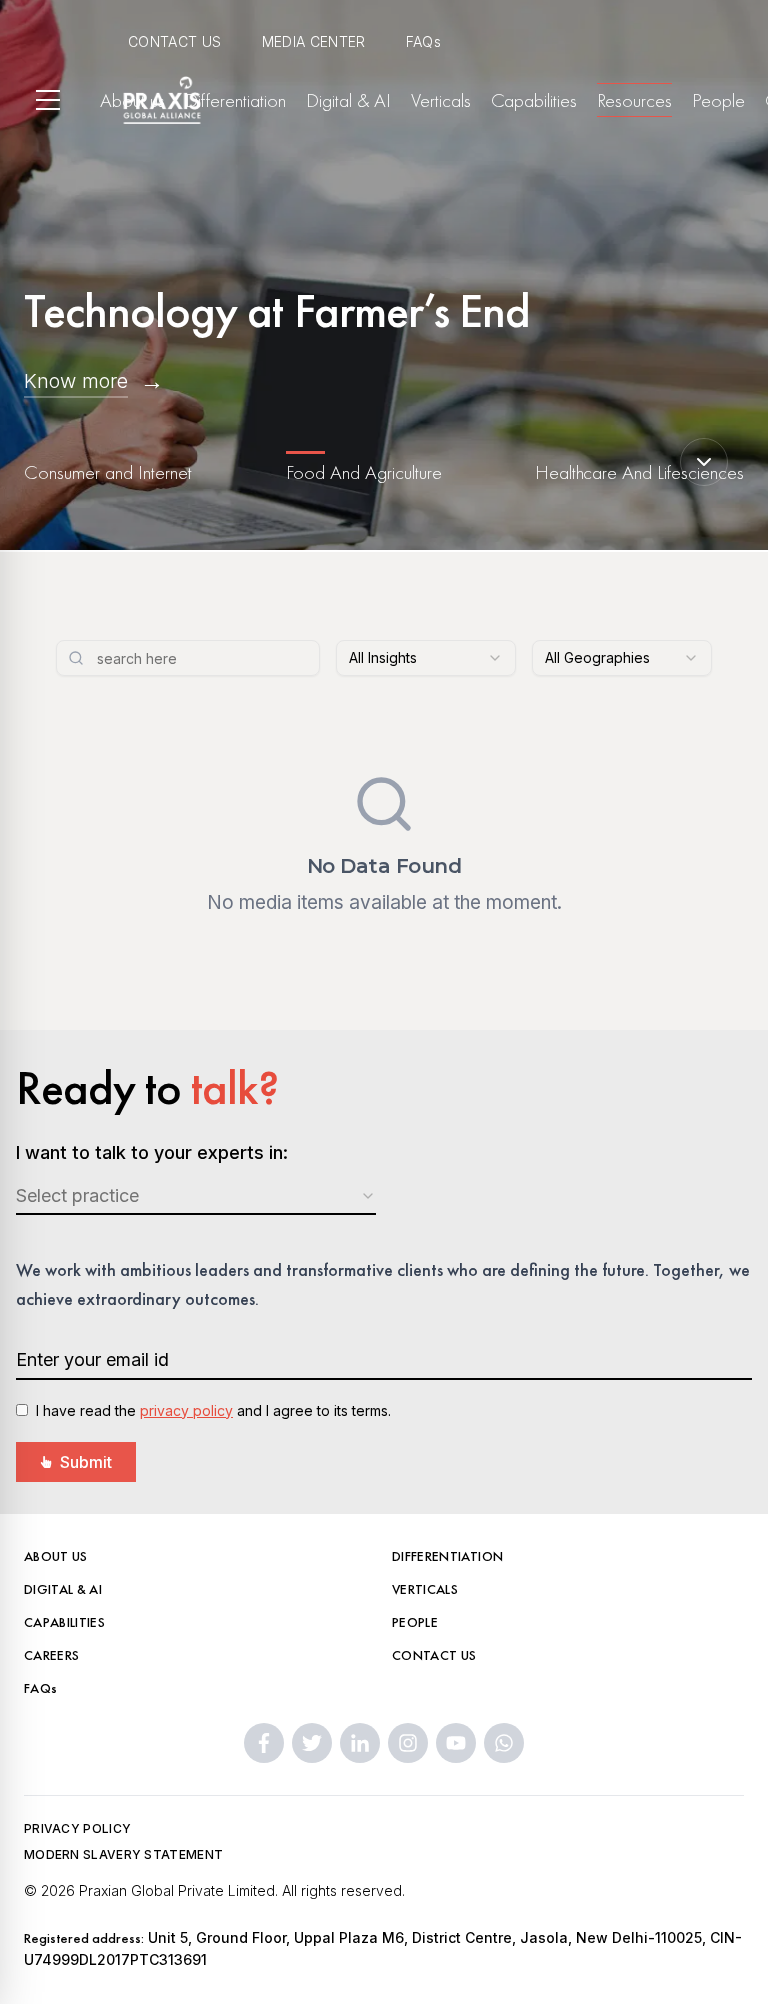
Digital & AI (348, 100)
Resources (634, 100)
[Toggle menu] (48, 100)
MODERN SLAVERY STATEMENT (123, 1854)
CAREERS (51, 1655)
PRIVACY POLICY (77, 1828)
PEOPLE (415, 1622)
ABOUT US (56, 1556)
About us (132, 100)
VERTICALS (425, 1589)
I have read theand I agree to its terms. (213, 1410)
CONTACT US (175, 41)
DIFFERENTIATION (447, 1556)
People (718, 100)
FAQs (423, 41)
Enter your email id (92, 1359)
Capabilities (534, 100)
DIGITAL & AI (63, 1589)
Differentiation (235, 100)
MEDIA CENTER (314, 41)
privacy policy (186, 1410)
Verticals (441, 100)
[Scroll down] (704, 462)
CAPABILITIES (64, 1622)
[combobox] (426, 658)
